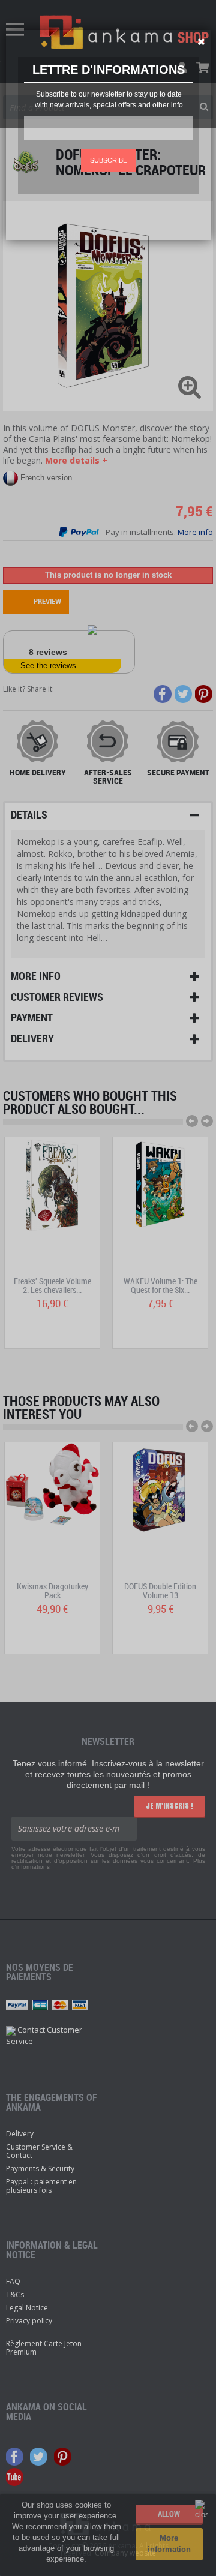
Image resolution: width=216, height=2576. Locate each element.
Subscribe (109, 160)
